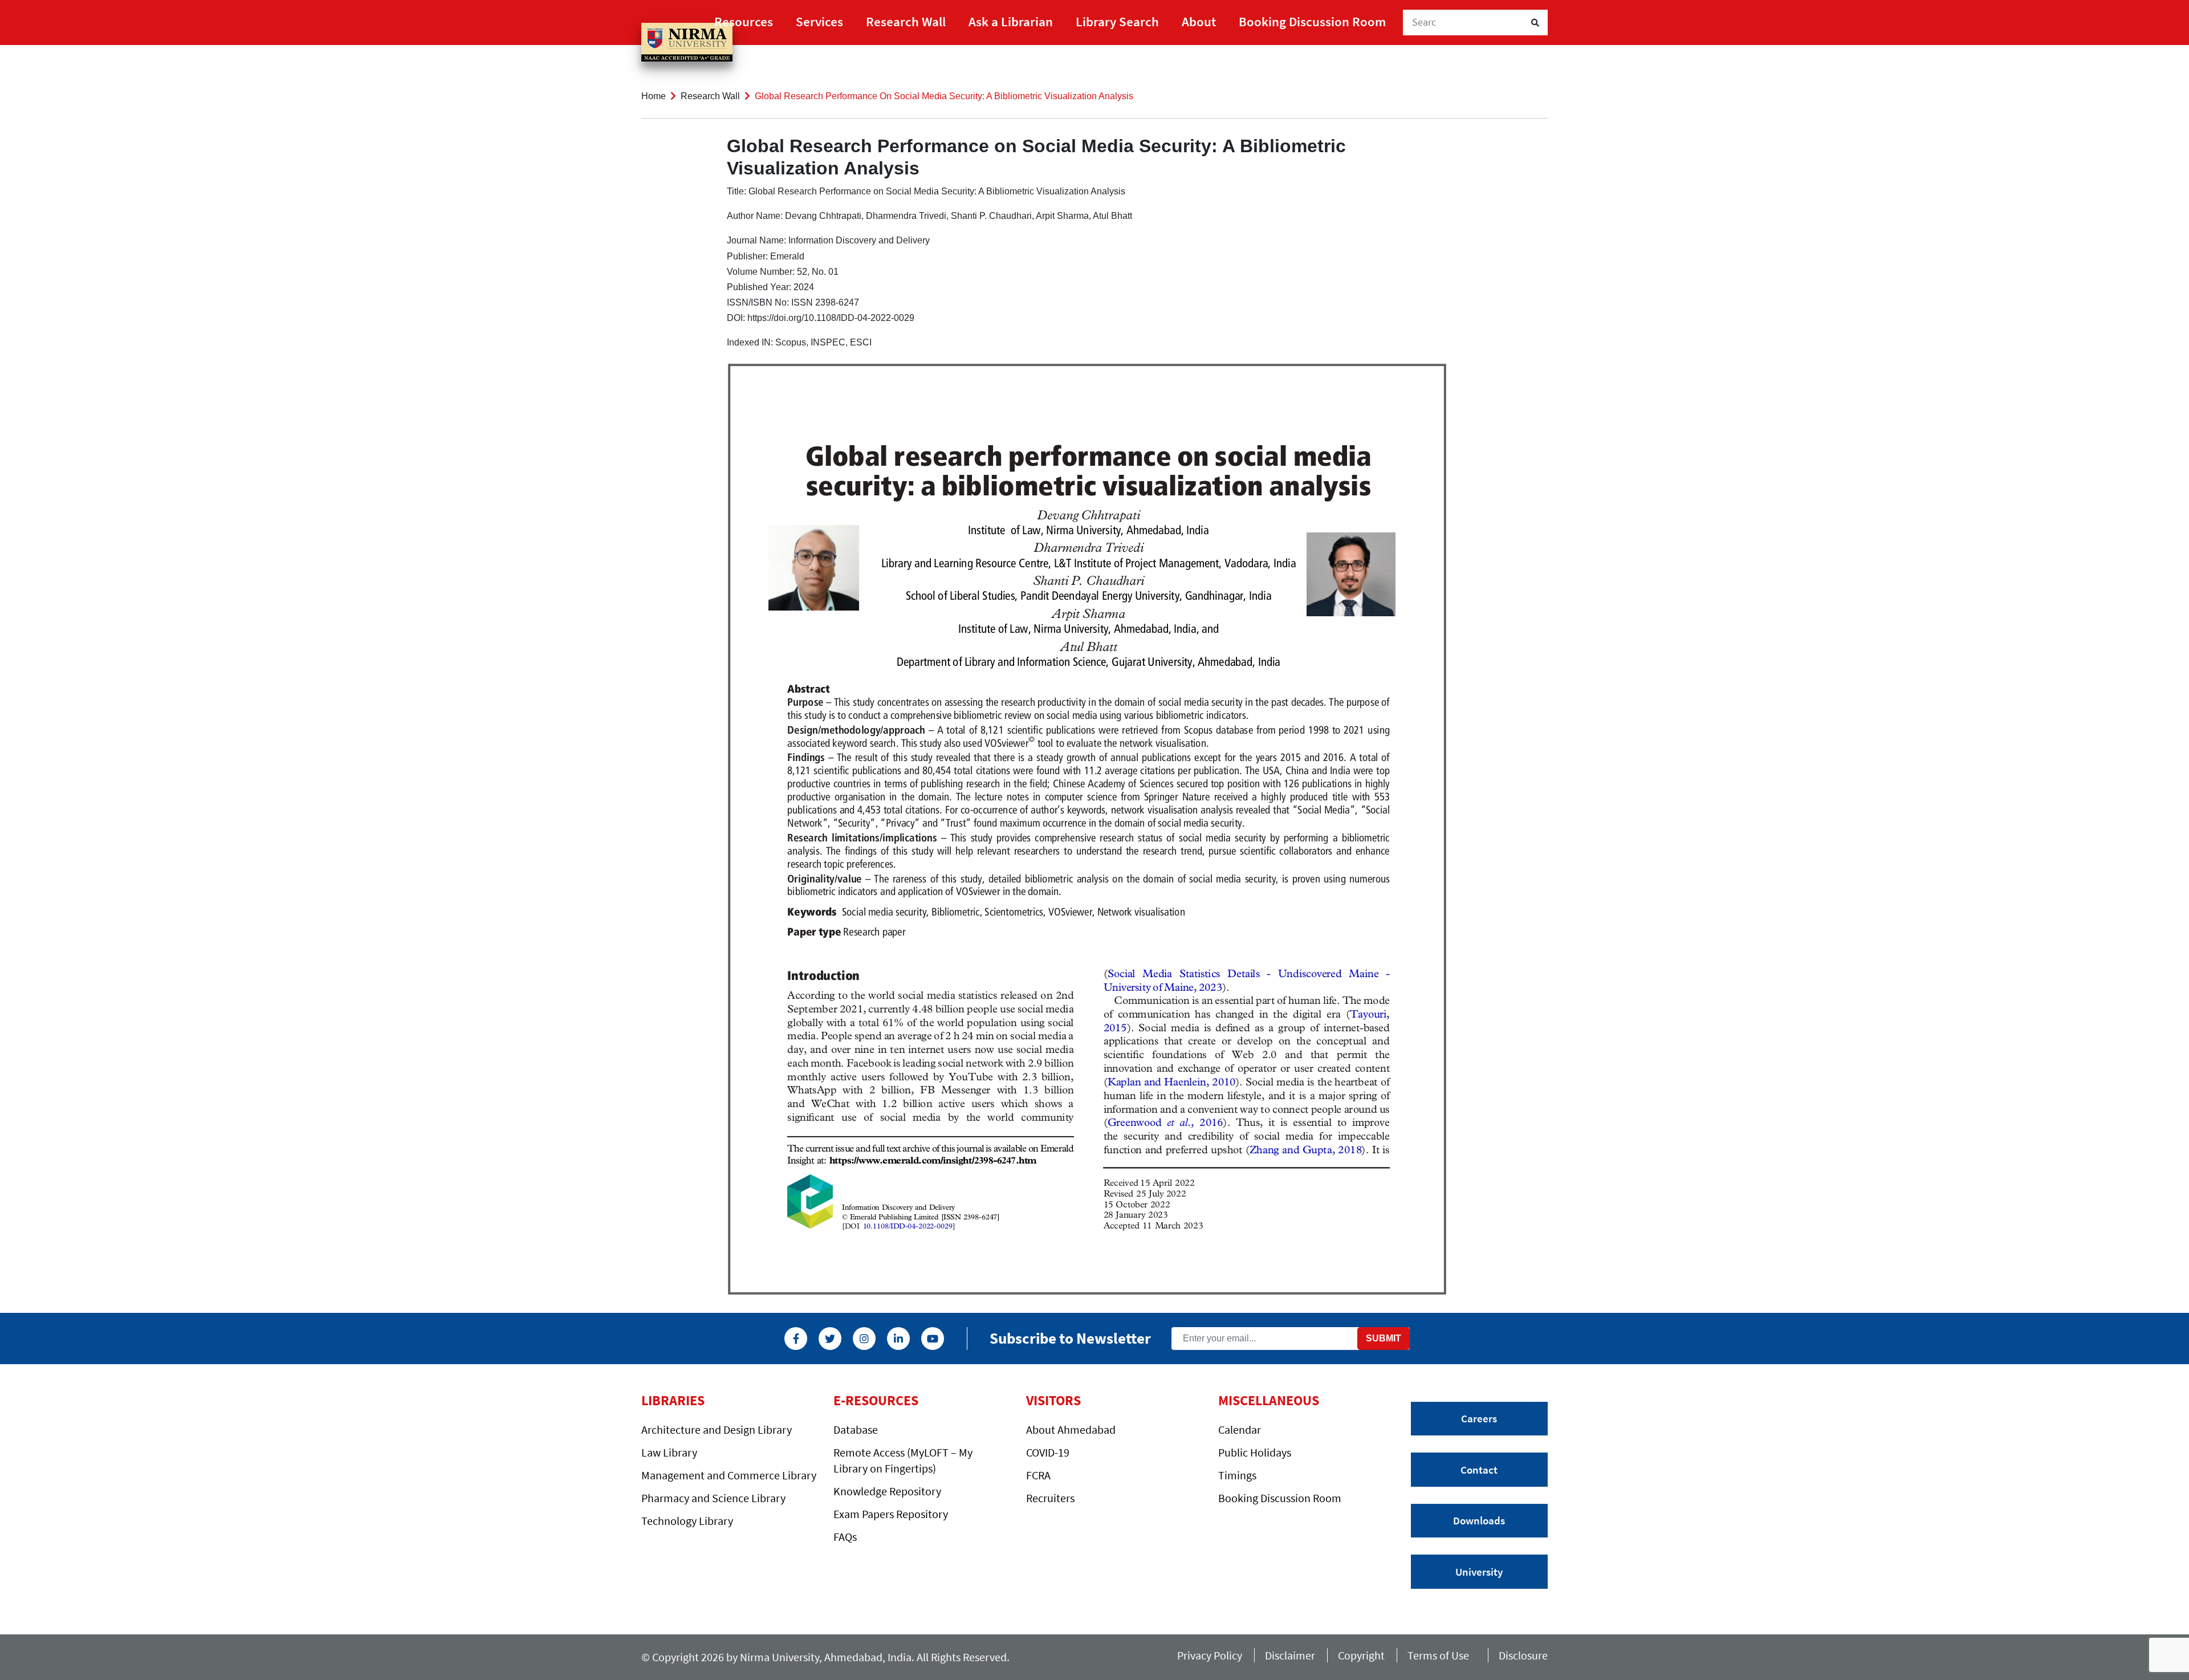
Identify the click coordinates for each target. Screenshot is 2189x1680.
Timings (1237, 1475)
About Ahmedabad (1071, 1429)
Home (654, 96)
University (1479, 1572)
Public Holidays (1255, 1452)
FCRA (1038, 1475)
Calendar (1240, 1429)
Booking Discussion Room (1312, 21)
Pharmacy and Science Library (713, 1498)
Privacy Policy (1210, 1655)
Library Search (1117, 21)
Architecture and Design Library (717, 1429)
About (1199, 21)
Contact (1479, 1470)
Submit (1384, 1338)
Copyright (1361, 1655)
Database (856, 1429)
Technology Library (687, 1521)
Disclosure (1523, 1655)
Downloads (1479, 1520)
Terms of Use (1442, 1655)
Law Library (669, 1452)
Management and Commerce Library (729, 1475)
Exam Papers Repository (891, 1514)
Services (819, 21)
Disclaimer (1290, 1655)
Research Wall (906, 21)
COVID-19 (1048, 1452)
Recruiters (1050, 1498)
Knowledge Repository (887, 1491)
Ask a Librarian (1011, 21)
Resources (744, 21)
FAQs (845, 1537)
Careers (1479, 1418)
